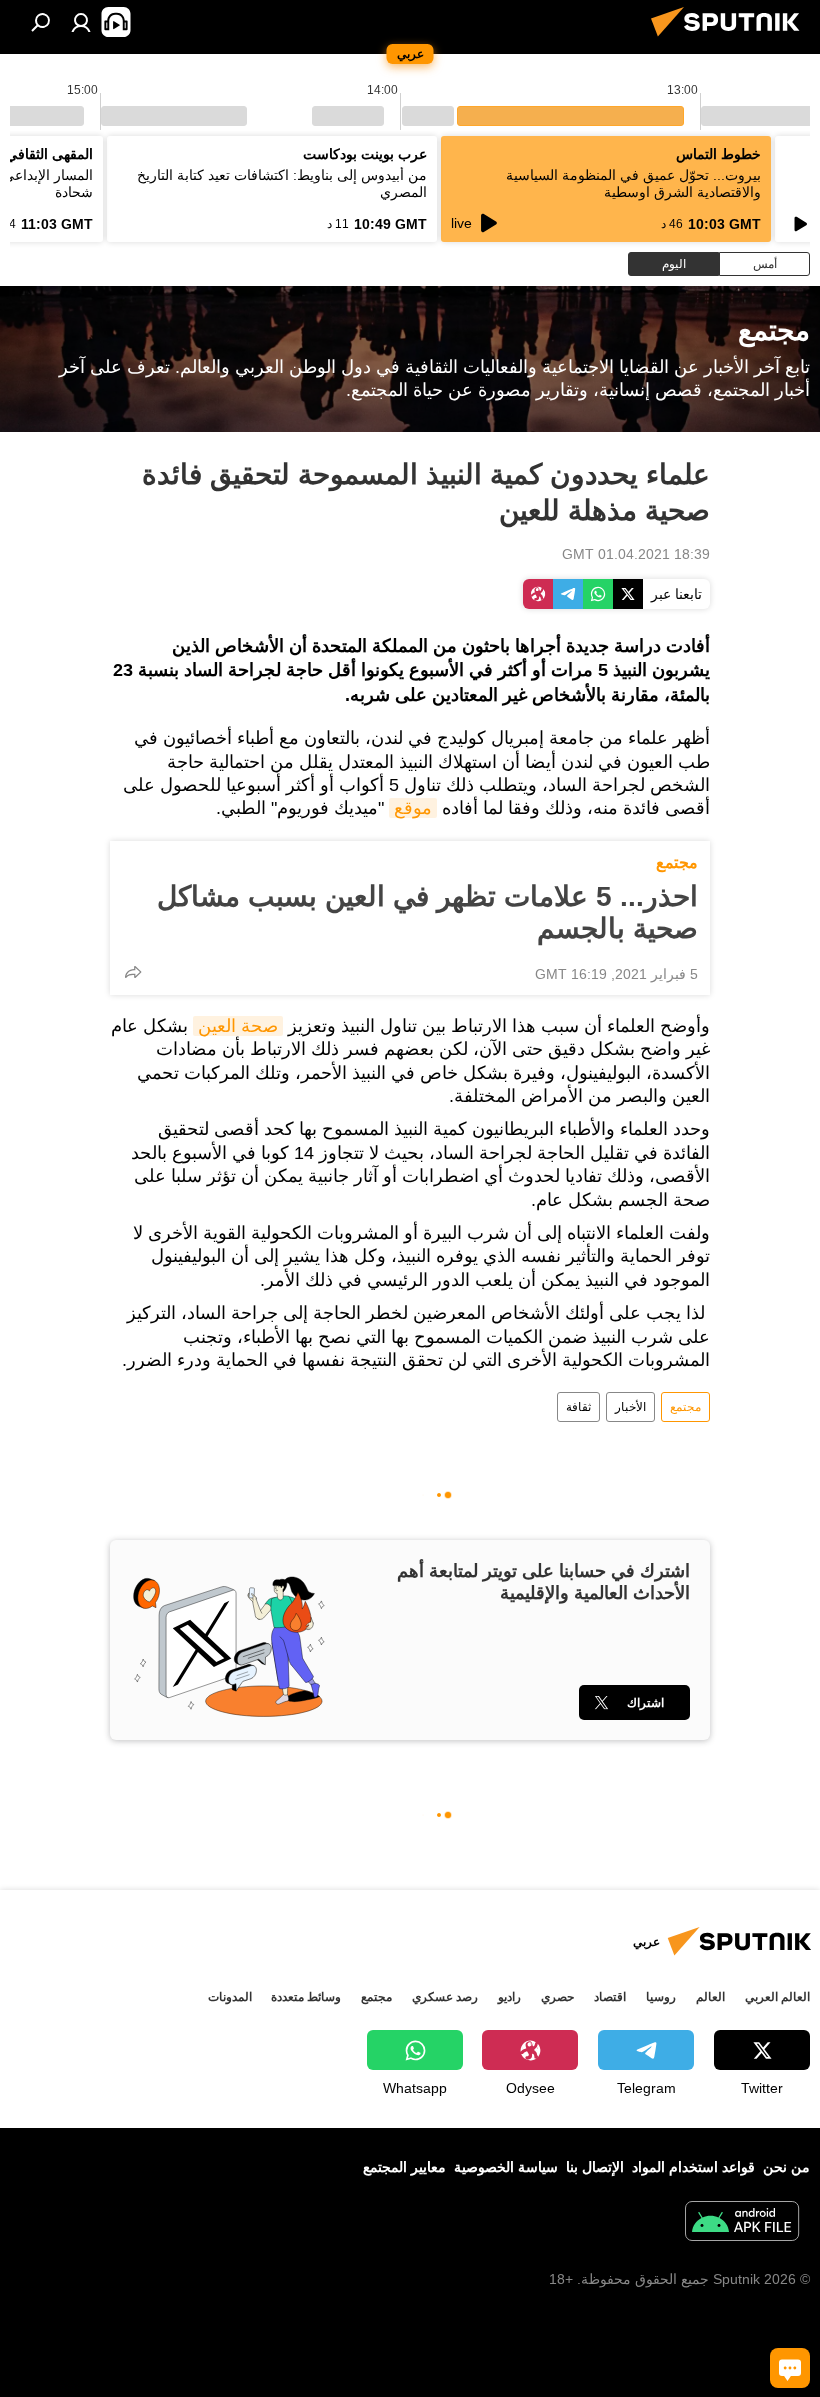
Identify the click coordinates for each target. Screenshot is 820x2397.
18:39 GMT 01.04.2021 (636, 554)
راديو (509, 1997)
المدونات (230, 1997)
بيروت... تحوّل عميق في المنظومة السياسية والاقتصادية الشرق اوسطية (633, 183)
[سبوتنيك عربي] (731, 39)
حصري (557, 1997)
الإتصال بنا (595, 2167)
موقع (413, 808)
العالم (710, 1997)
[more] (133, 972)
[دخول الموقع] (81, 22)
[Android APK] (742, 2223)
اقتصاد (610, 1997)
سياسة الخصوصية (506, 2167)
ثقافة (578, 1407)
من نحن (786, 2167)
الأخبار (630, 1407)
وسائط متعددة (306, 1997)
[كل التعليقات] (790, 2368)
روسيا (661, 1997)
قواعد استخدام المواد (693, 2167)
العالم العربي (777, 1997)
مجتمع (677, 862)
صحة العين (238, 1026)
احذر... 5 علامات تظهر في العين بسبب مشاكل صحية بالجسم (427, 912)
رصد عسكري (445, 1997)
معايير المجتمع (404, 2167)
